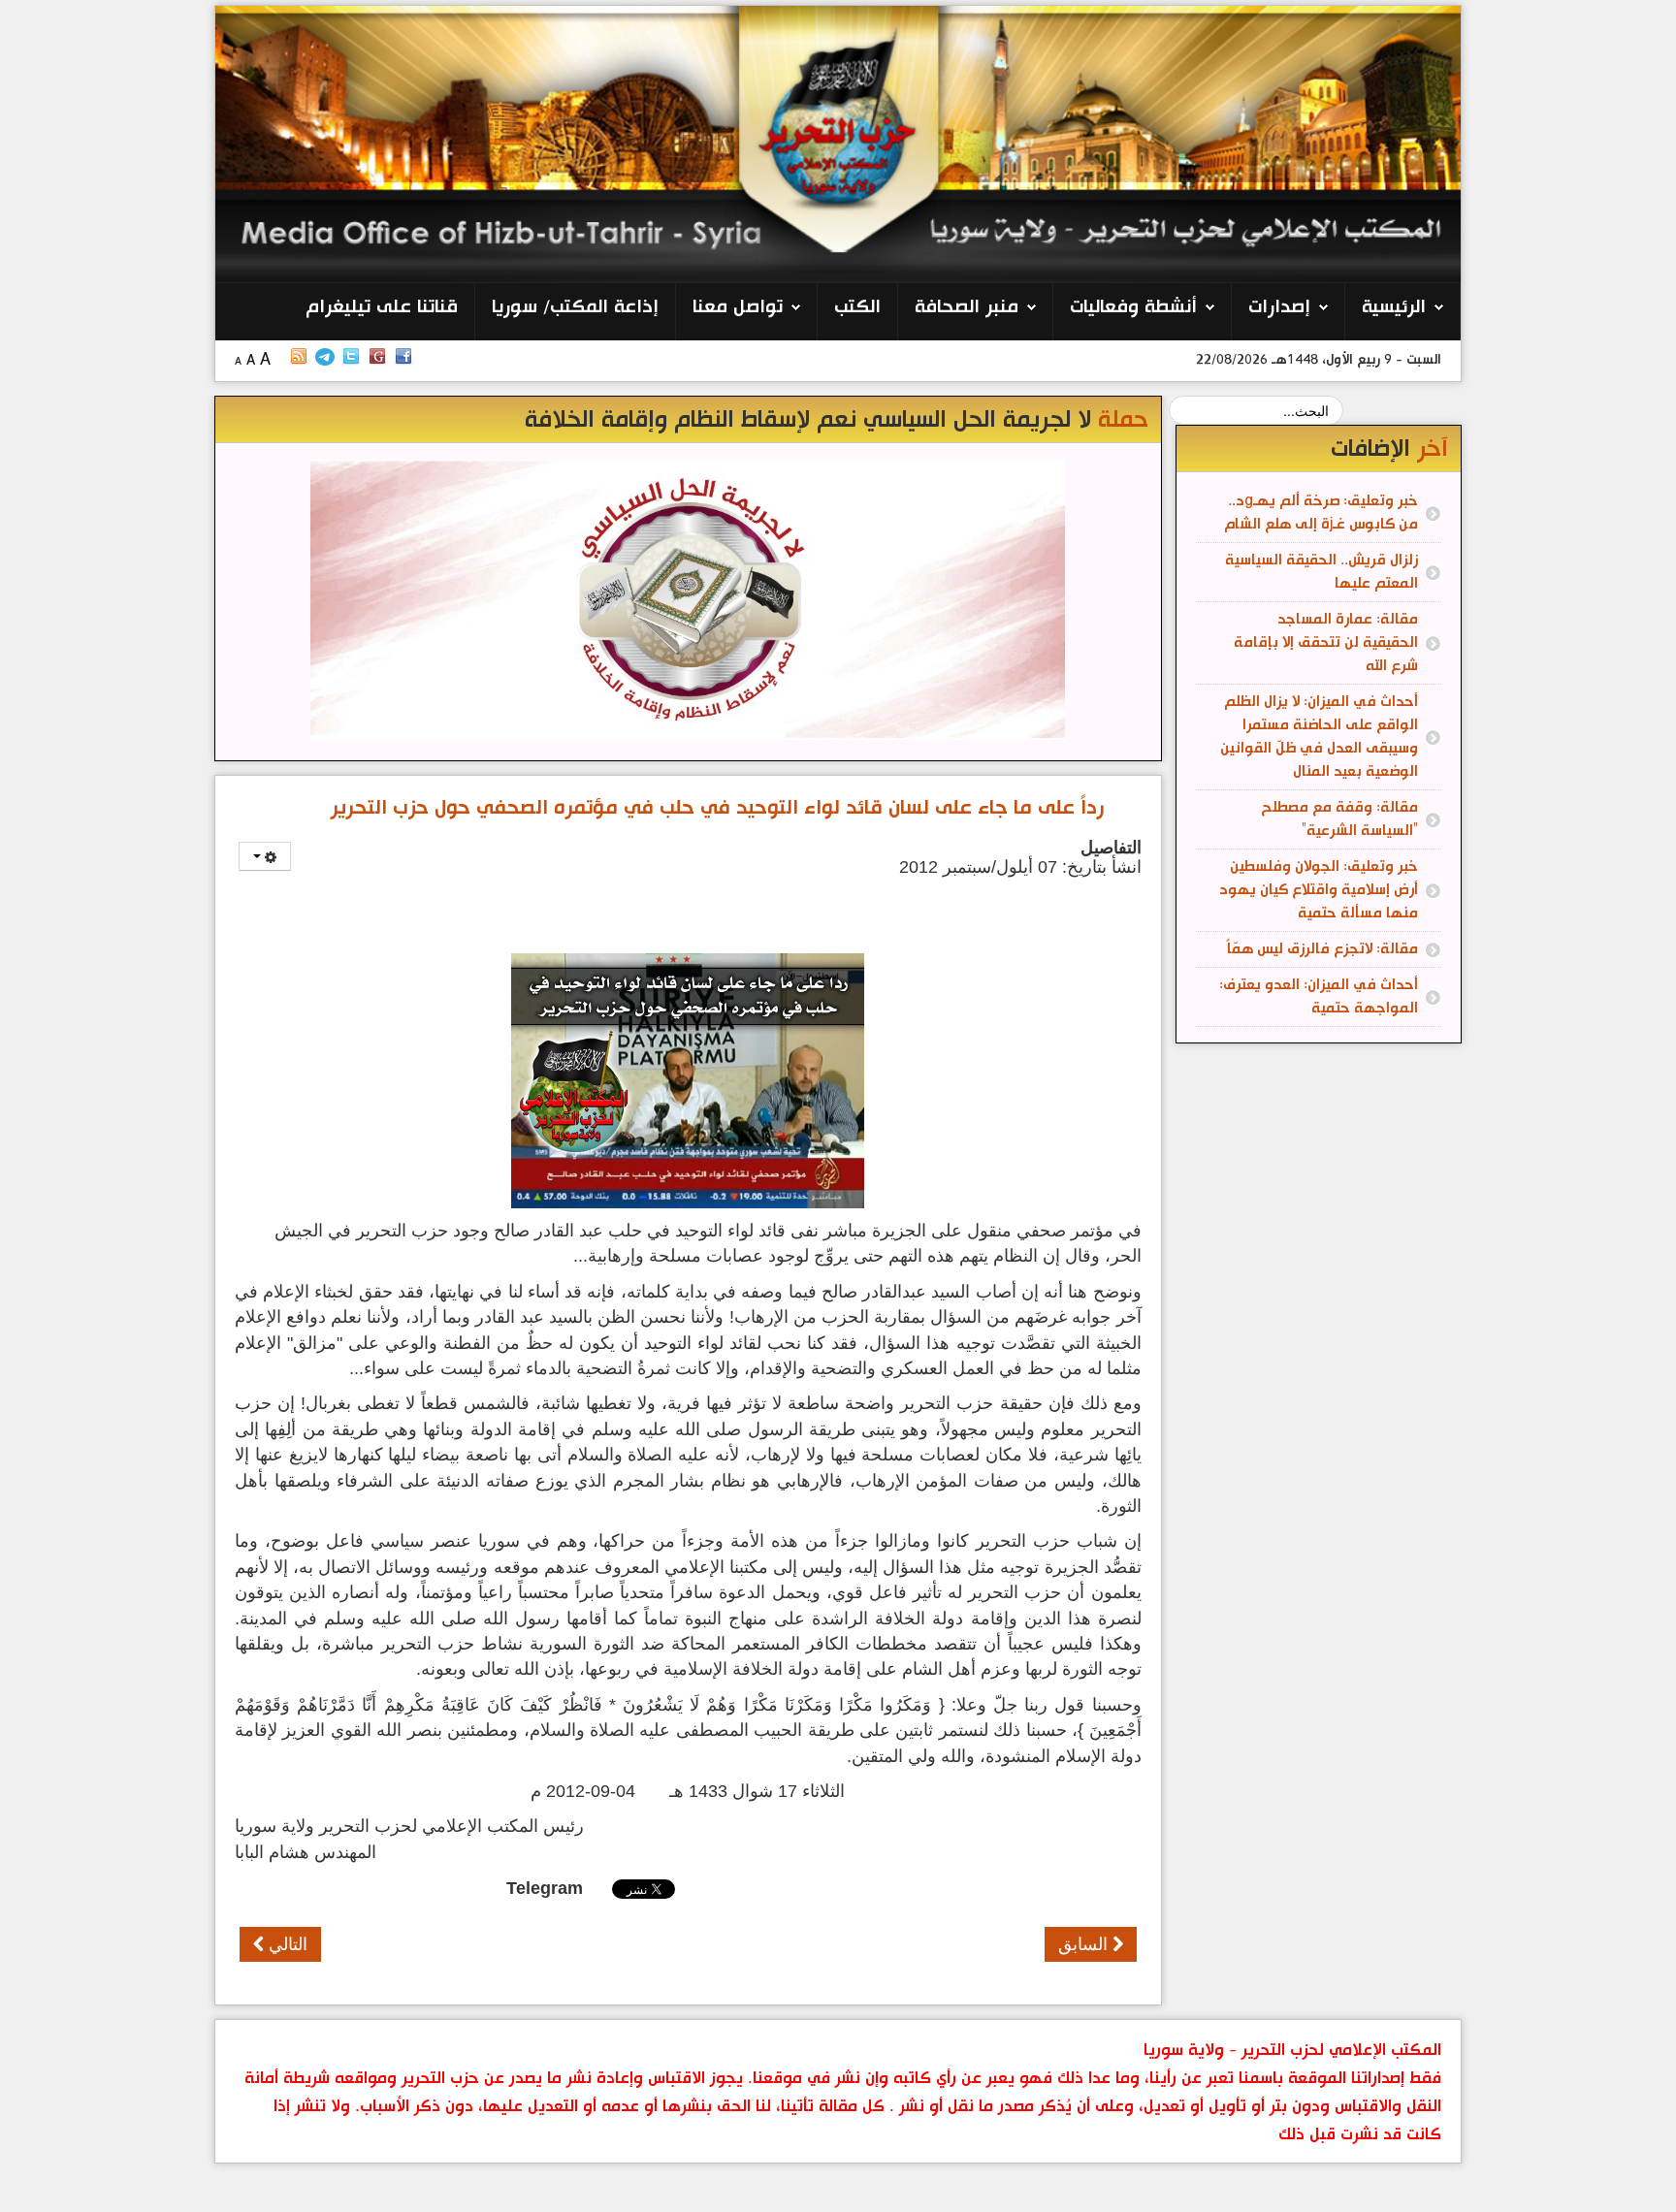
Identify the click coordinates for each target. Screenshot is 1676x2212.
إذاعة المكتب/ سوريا (575, 307)
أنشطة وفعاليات (1133, 307)
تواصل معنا (738, 307)
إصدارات (1279, 307)
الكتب (857, 307)
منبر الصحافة (967, 307)
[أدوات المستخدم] (265, 856)
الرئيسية (1394, 307)
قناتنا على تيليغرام (382, 307)
